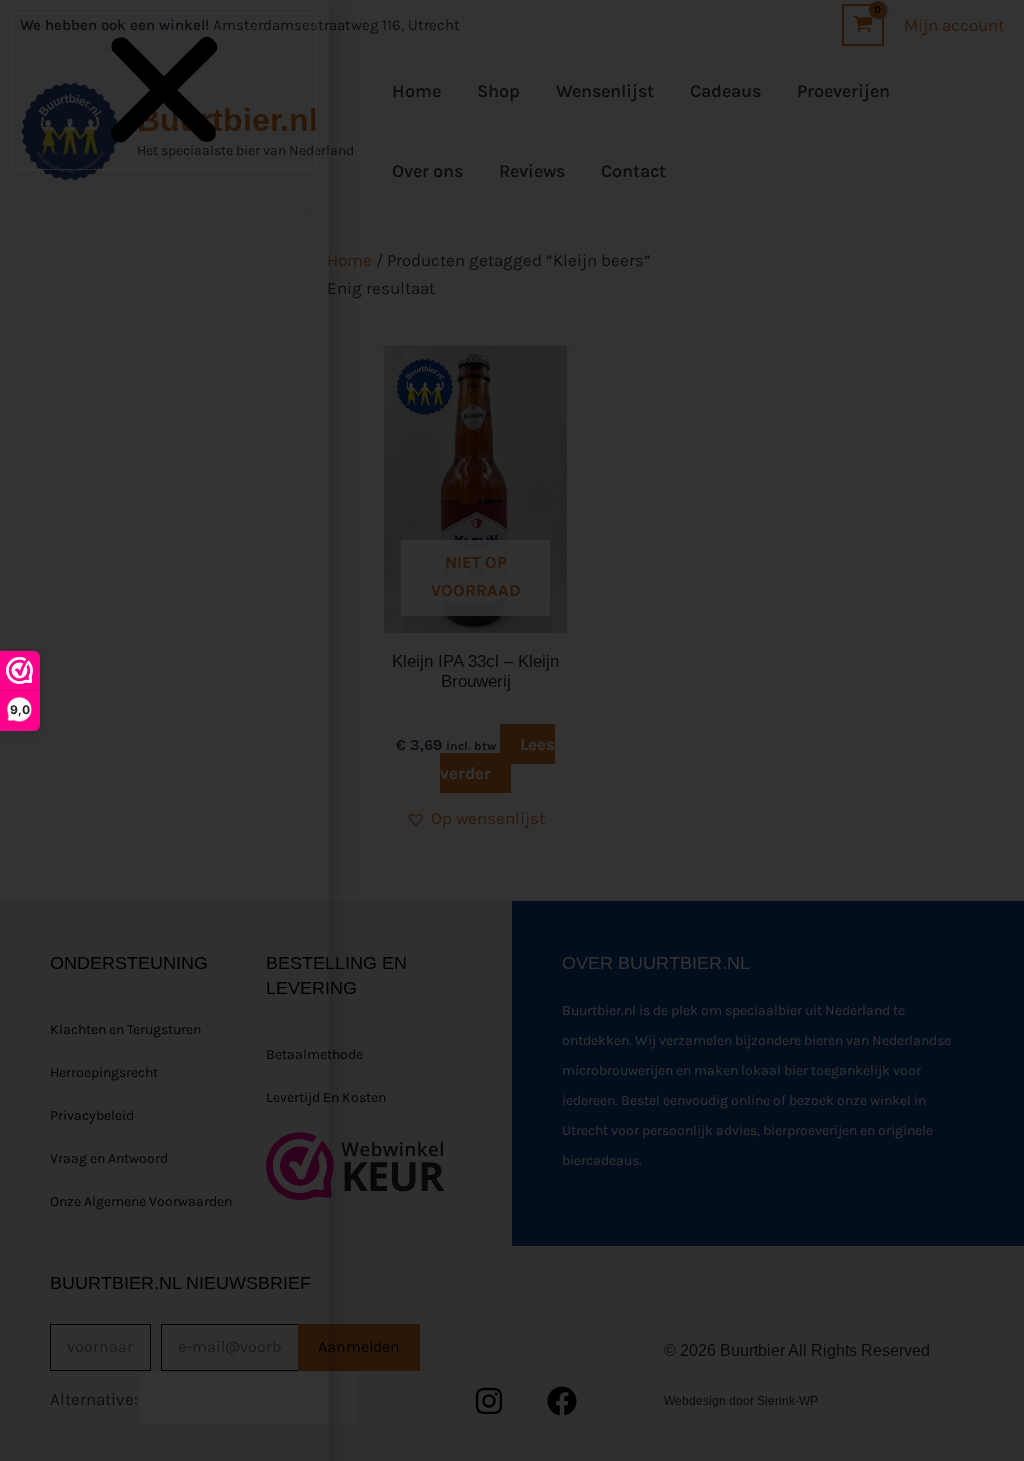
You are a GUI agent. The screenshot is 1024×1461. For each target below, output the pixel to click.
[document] (512, 730)
